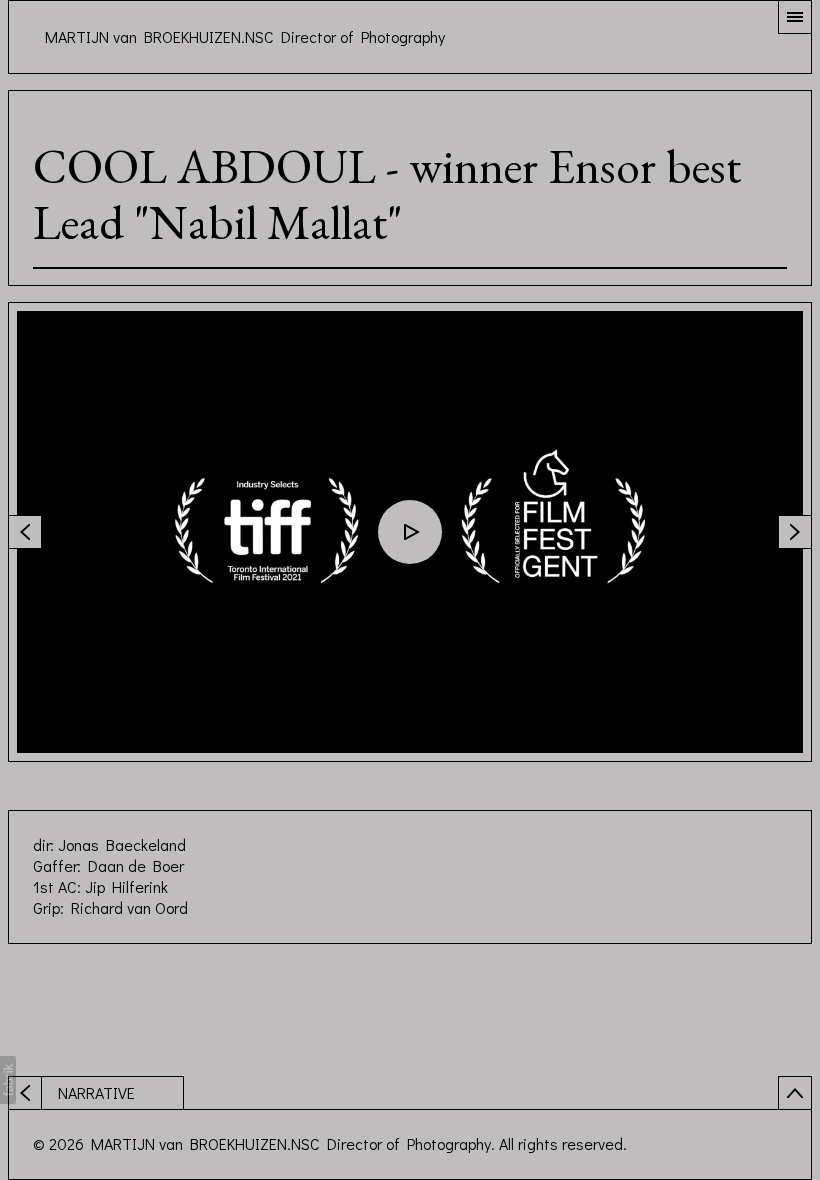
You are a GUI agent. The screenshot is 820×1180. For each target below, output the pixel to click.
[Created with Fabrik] (8, 1080)
